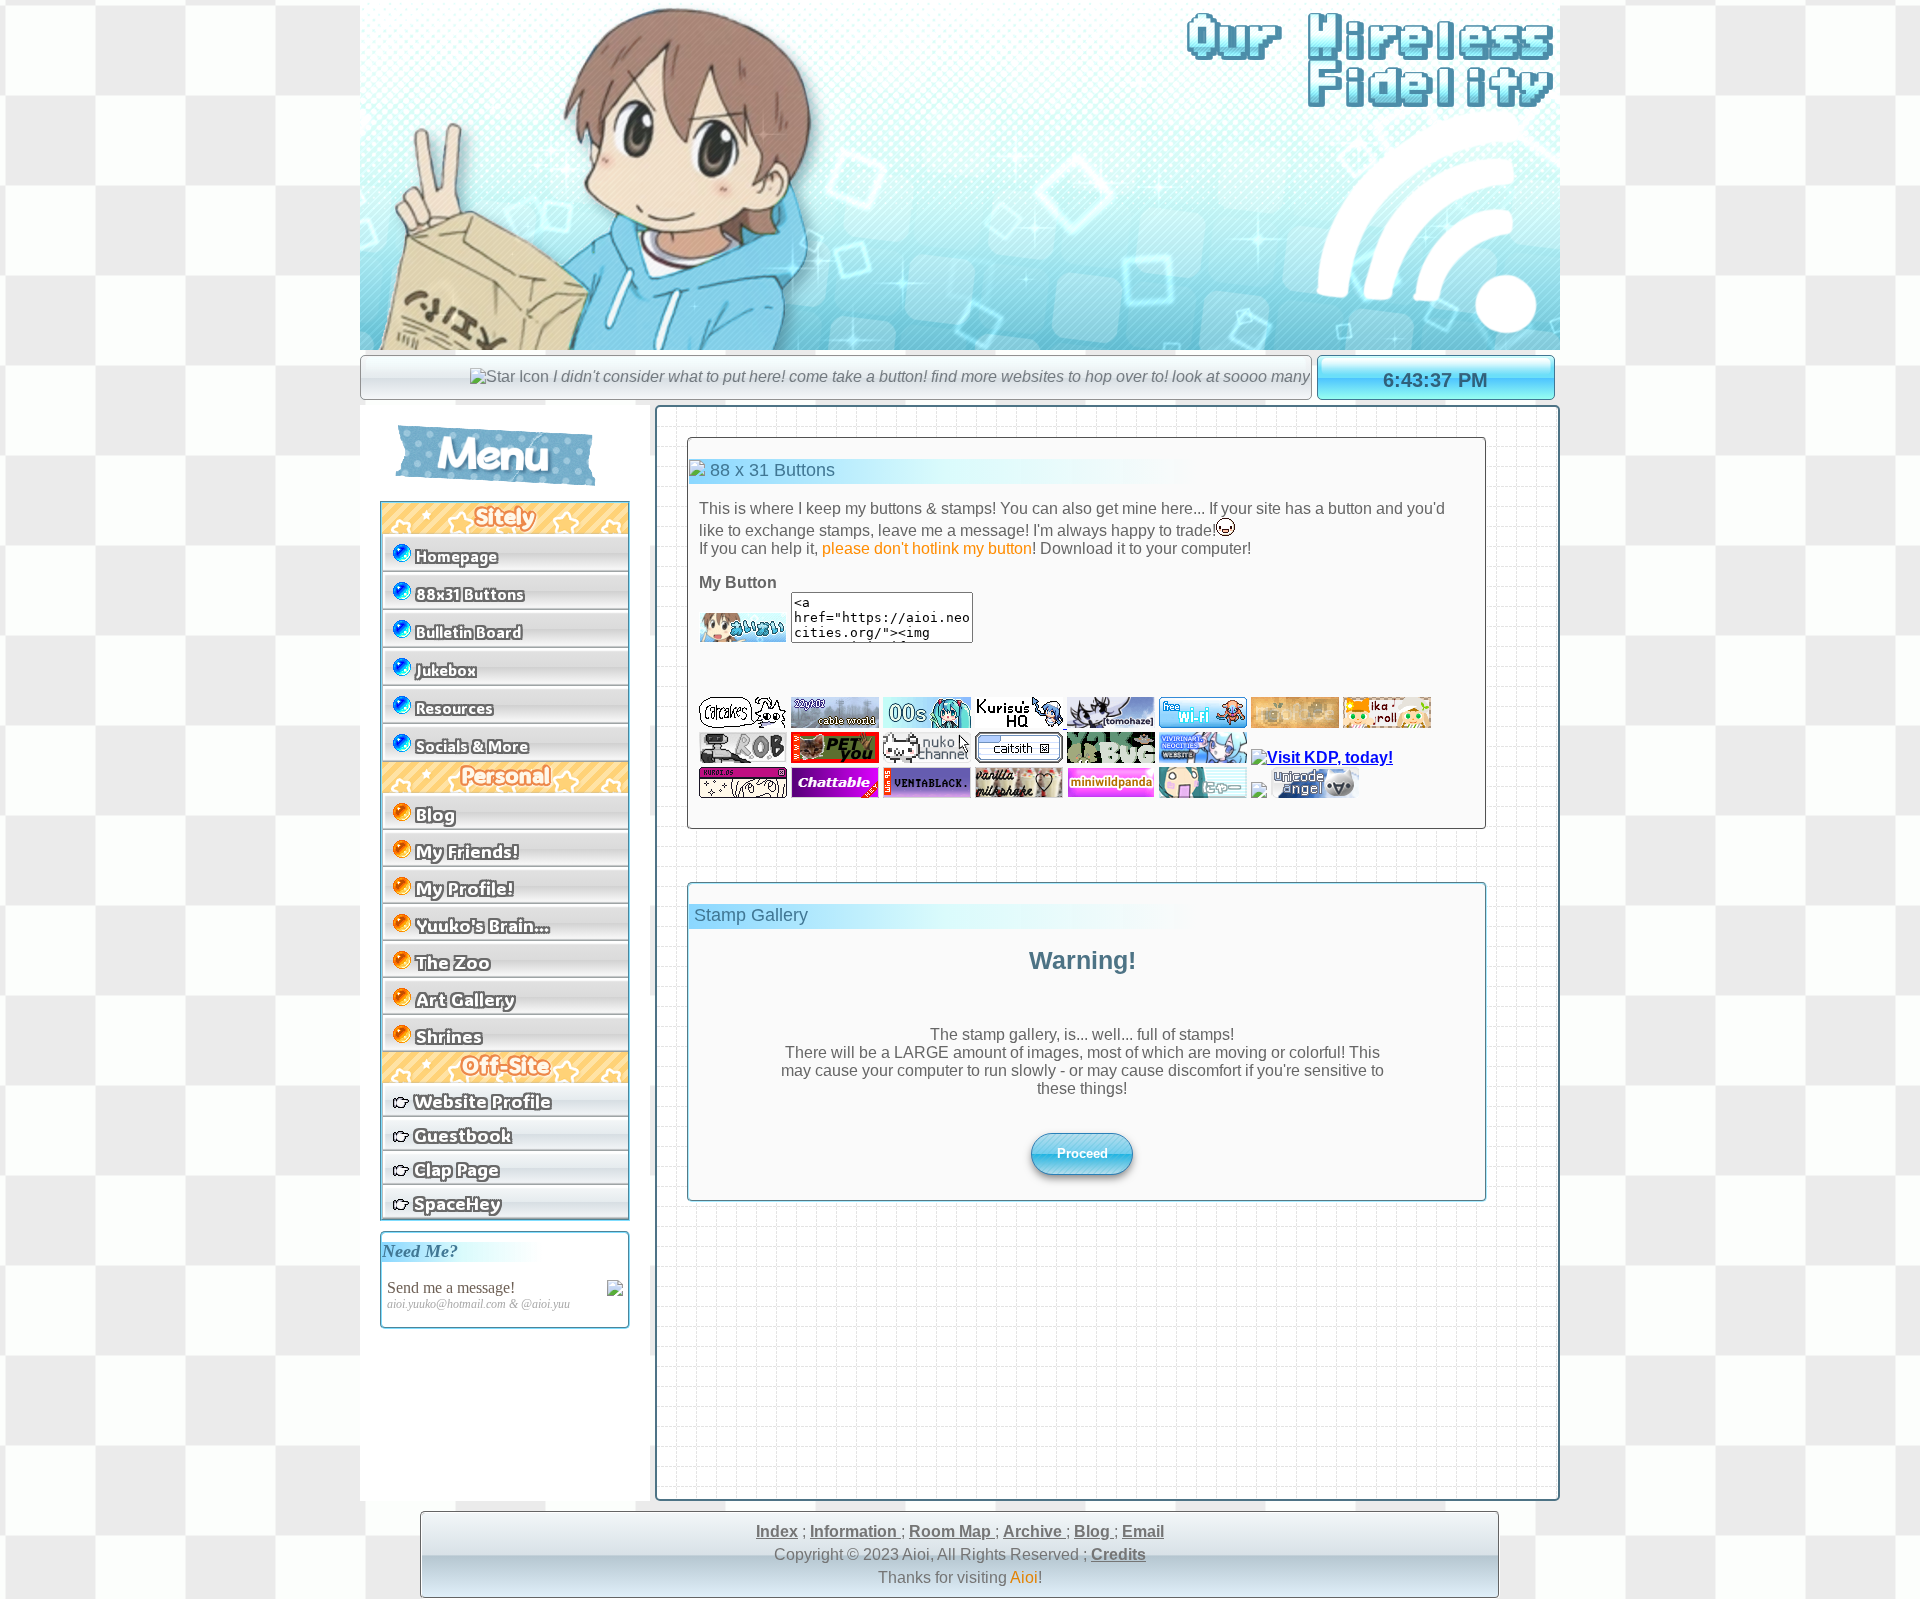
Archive (1034, 1531)
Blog (1094, 1531)
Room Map (952, 1531)
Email (1143, 1531)
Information (855, 1531)
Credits (1118, 1554)
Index (777, 1531)
